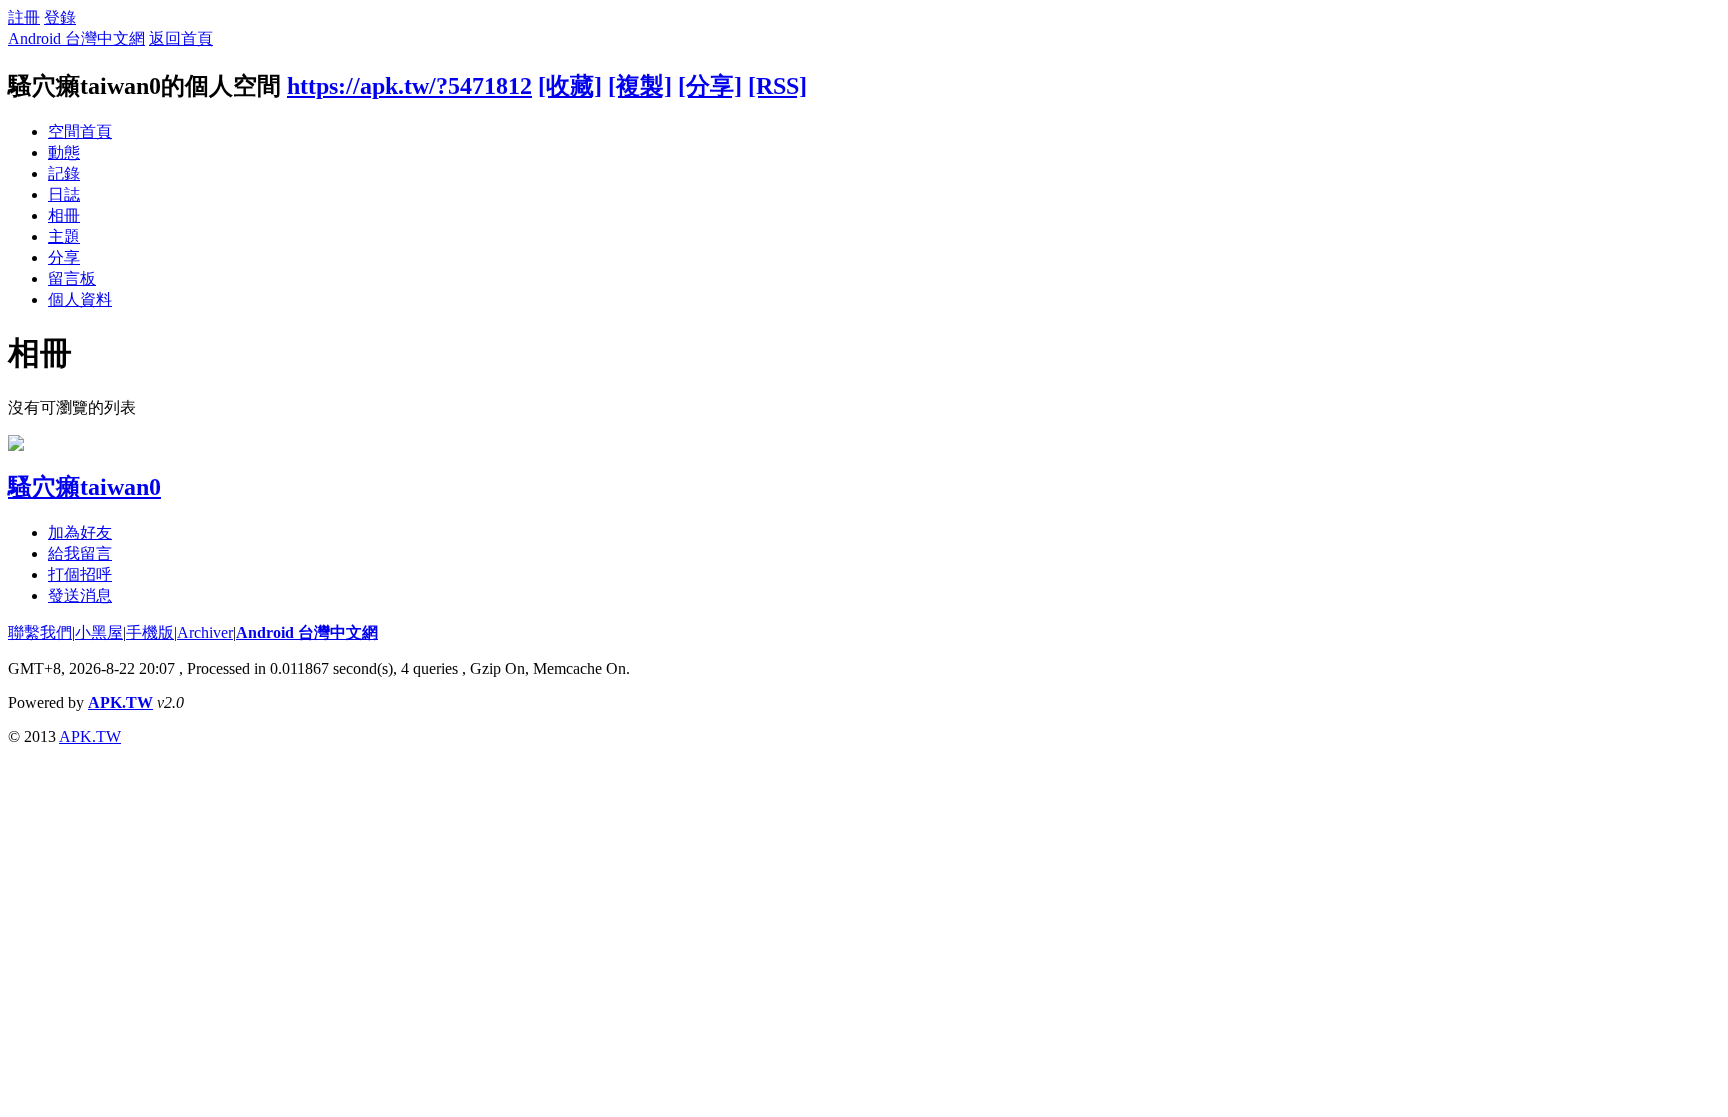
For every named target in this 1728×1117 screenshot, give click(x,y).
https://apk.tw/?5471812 (409, 86)
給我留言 (80, 553)
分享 (64, 257)
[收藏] (570, 86)
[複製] (640, 86)
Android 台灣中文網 (76, 38)
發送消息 (80, 595)
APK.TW (120, 702)
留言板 (72, 278)
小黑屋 (99, 632)
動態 (64, 152)
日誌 (64, 194)
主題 (64, 236)
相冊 (64, 215)
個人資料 (80, 299)
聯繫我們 (40, 632)
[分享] (710, 86)
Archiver (205, 632)
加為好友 (80, 532)
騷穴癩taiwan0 (84, 487)
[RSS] (777, 86)
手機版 (150, 632)
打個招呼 (80, 574)
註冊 (24, 17)
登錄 (60, 17)
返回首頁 (181, 38)
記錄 (64, 173)
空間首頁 (80, 131)
